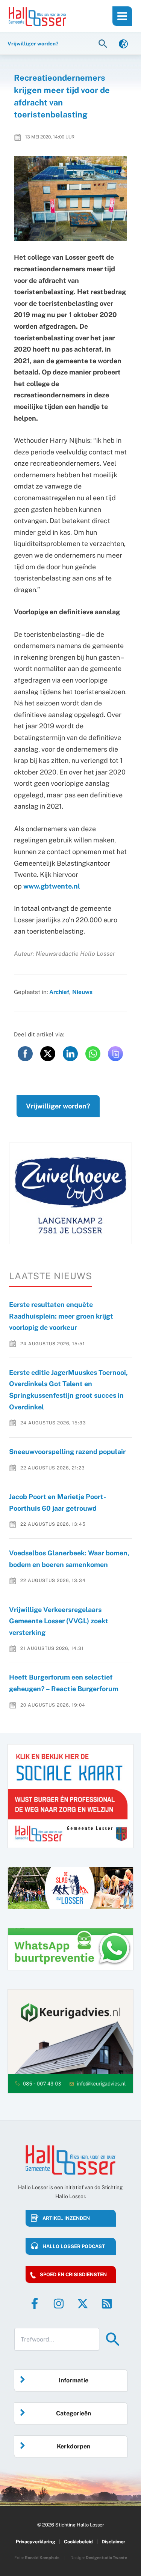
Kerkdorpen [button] (74, 2446)
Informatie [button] (74, 2380)
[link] (123, 43)
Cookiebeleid (78, 2542)
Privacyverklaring (36, 2542)
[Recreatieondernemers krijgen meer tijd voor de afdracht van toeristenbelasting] (71, 199)
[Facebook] (35, 2304)
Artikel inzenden (66, 2218)
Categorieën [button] (74, 2413)
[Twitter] (83, 2304)
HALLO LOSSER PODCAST (74, 2246)
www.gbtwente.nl (52, 886)
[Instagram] (59, 2304)
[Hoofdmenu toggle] (122, 16)
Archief (59, 992)
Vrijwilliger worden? (58, 1106)
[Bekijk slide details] (70, 1193)
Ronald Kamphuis (42, 2558)
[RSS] (107, 2304)
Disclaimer (113, 2542)
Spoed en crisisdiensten (73, 2274)
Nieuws (82, 992)
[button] (104, 43)
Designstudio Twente (106, 2558)
